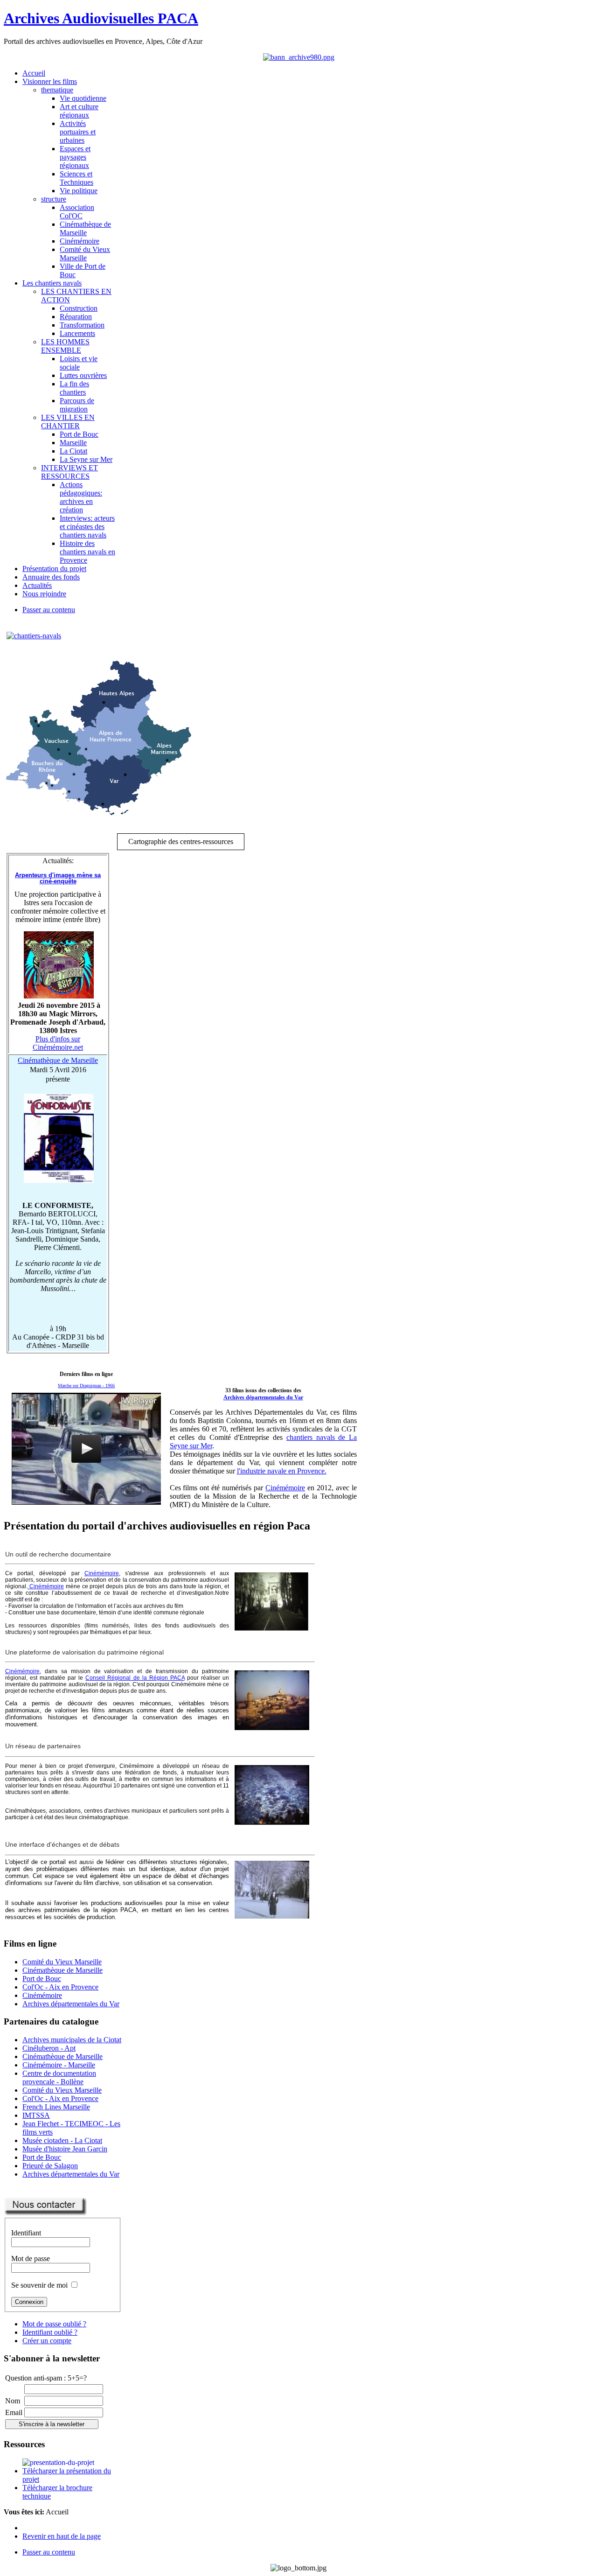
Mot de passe (31, 2258)
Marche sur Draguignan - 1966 (86, 1386)
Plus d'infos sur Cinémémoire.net (58, 1043)
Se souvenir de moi (39, 2285)
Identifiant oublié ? (50, 2332)
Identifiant (26, 2233)
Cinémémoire (285, 1488)
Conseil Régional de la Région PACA (135, 1678)
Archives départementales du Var (263, 1397)
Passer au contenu (49, 610)
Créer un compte (47, 2341)
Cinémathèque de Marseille (58, 1060)
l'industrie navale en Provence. (282, 1471)
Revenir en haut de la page (62, 2536)
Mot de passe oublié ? (54, 2324)
